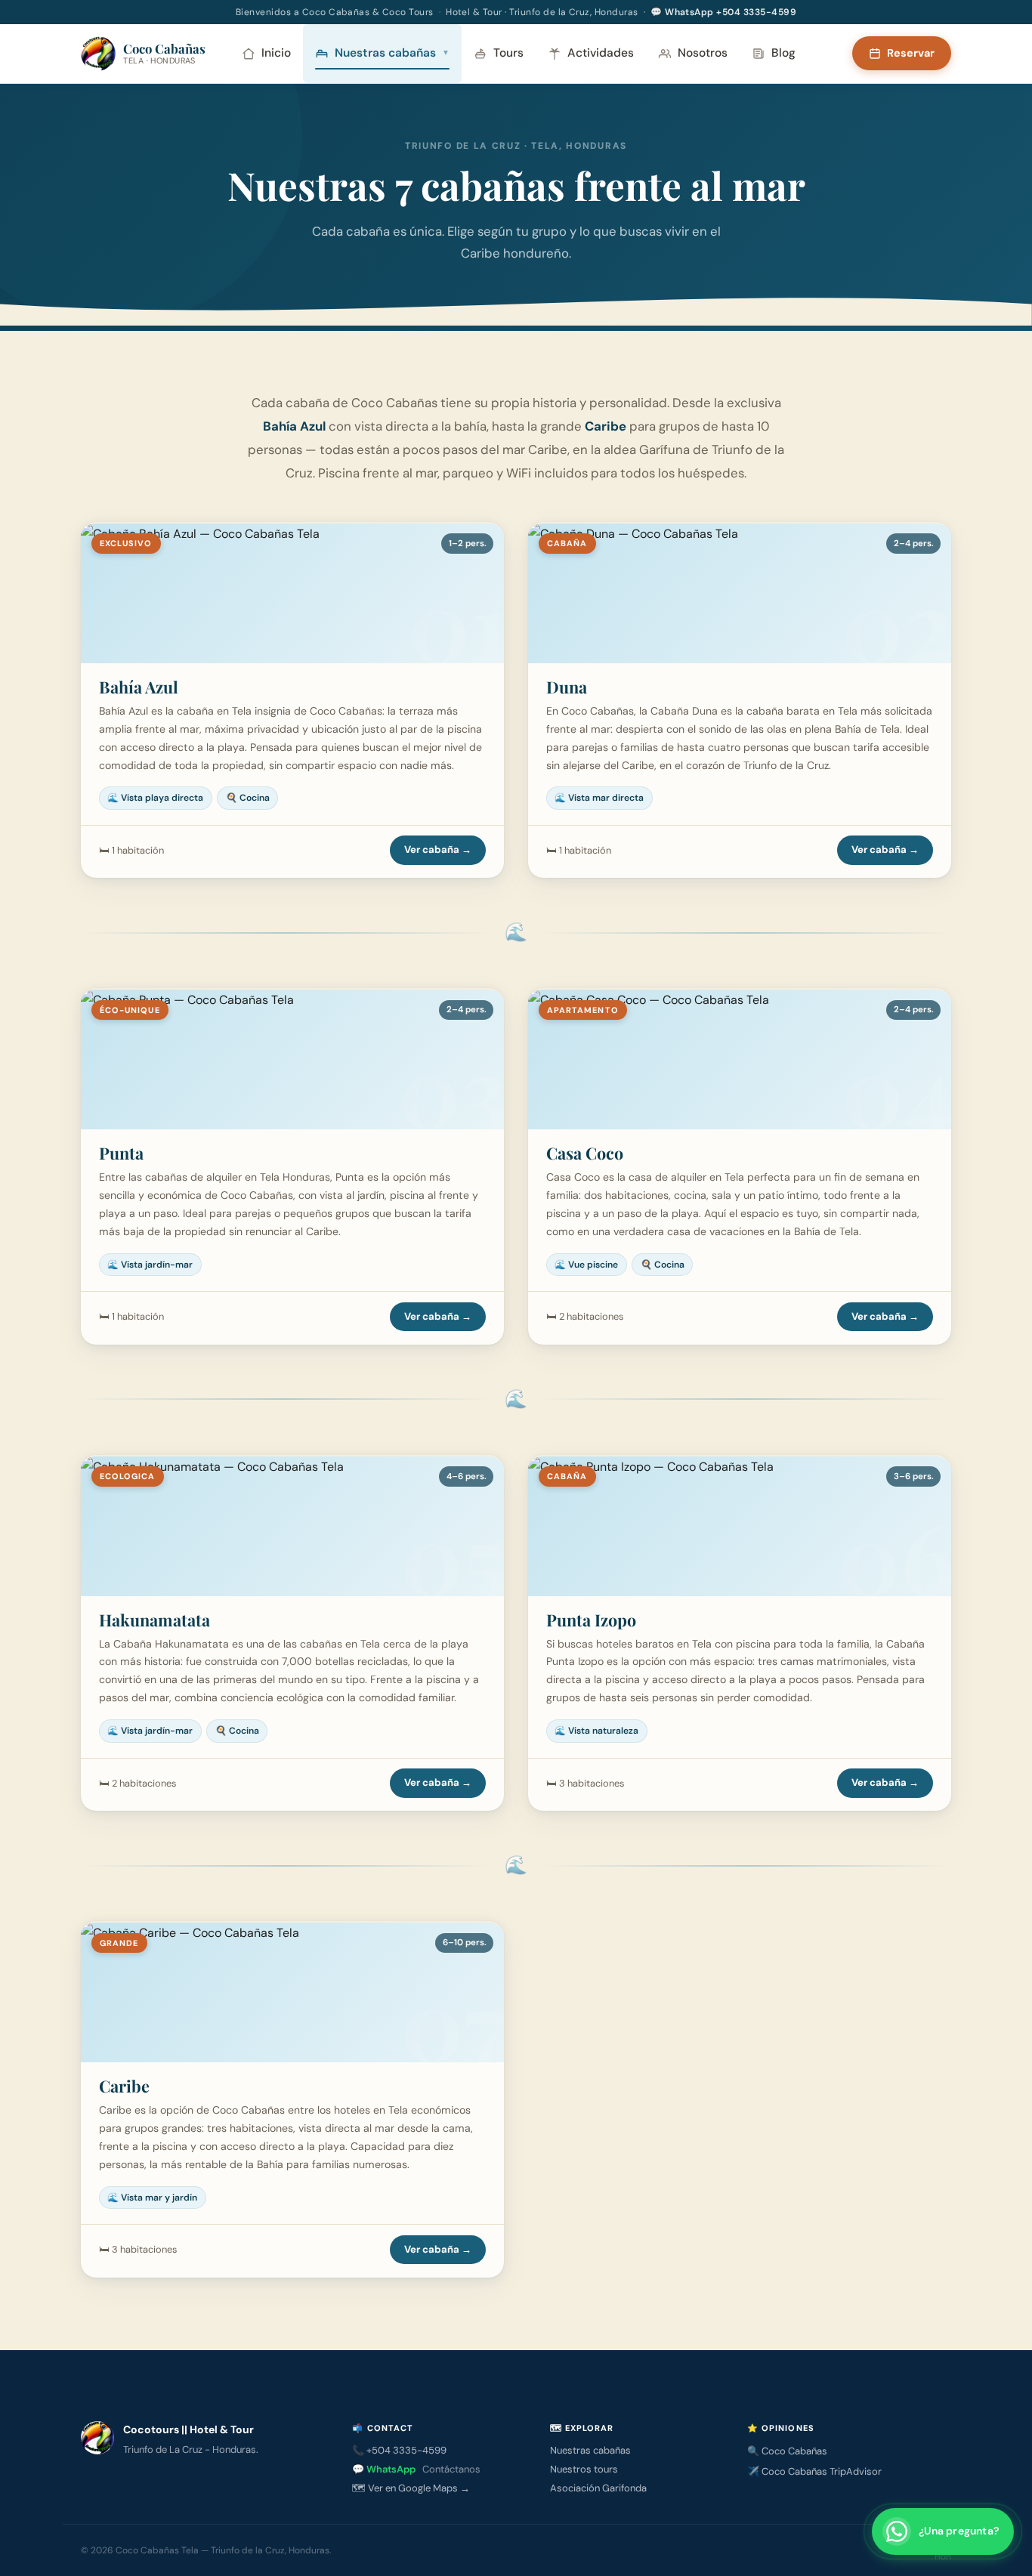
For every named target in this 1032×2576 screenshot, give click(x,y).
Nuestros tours (584, 2469)
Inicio (276, 53)
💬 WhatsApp (416, 2469)
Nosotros (703, 53)
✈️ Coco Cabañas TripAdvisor (814, 2471)
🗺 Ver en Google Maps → (411, 2488)
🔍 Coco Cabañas (787, 2451)
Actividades (601, 53)
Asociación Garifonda (598, 2488)
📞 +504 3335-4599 (399, 2450)
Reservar (911, 53)
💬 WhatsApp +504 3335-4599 (723, 12)
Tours (508, 53)
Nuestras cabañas (392, 53)
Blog (783, 53)
